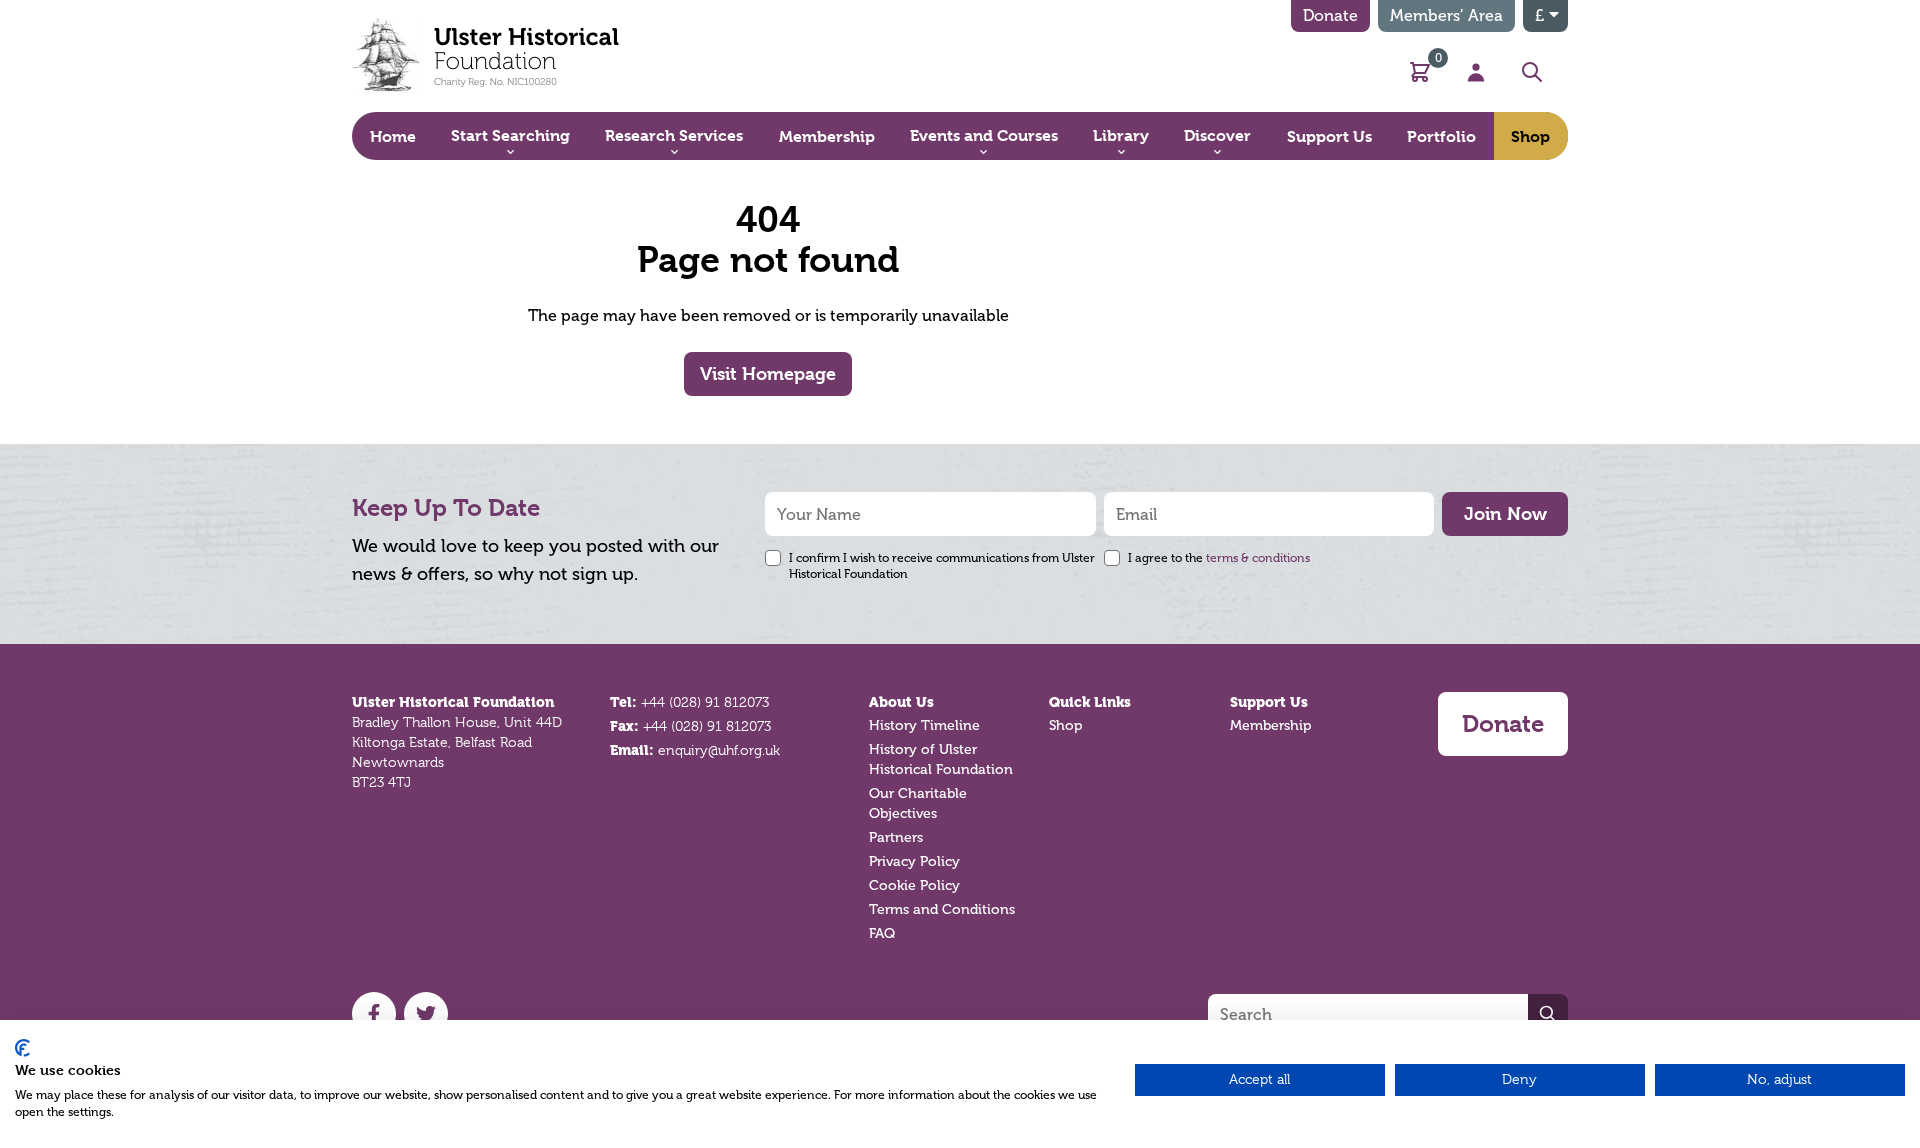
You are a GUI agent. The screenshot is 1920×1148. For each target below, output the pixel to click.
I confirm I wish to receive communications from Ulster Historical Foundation (942, 566)
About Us (901, 702)
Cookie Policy (914, 885)
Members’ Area (1446, 15)
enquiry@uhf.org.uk (719, 750)
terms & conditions (1258, 558)
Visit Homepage (768, 373)
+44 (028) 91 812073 (705, 702)
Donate (1330, 15)
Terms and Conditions (942, 909)
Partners (896, 837)
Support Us (1269, 702)
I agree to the (1219, 558)
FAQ (882, 933)
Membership (1270, 725)
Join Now (1505, 513)
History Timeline (924, 725)
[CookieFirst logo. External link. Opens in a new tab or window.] (22, 1048)
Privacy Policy (914, 861)
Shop (1065, 725)
